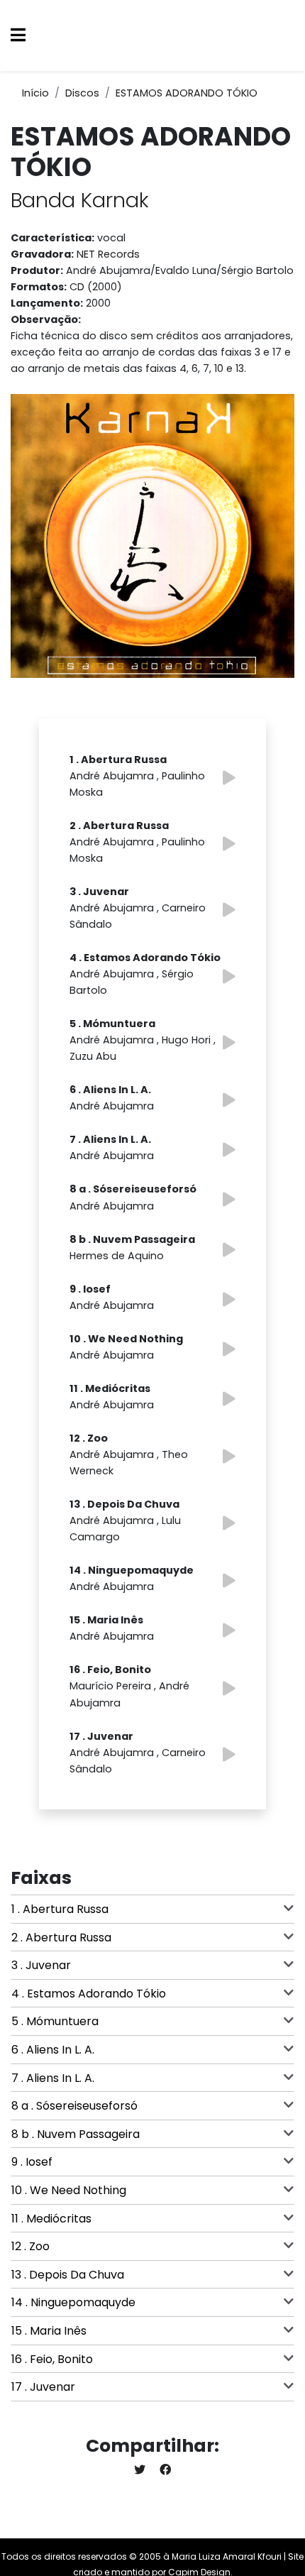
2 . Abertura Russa (61, 1938)
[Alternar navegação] (18, 36)
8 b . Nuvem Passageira (76, 2134)
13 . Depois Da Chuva (68, 2275)
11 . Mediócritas (51, 2219)
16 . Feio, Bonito (52, 2359)
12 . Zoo (30, 2246)
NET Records (108, 254)
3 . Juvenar (41, 1965)
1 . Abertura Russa (60, 1909)
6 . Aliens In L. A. (53, 2050)
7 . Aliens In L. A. (53, 2078)
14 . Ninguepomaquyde (73, 2302)
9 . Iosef (32, 2162)
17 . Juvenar (43, 2387)
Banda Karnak (80, 200)
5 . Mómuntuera (55, 2021)
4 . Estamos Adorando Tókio (89, 1994)
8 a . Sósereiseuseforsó (74, 2106)
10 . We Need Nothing (69, 2190)
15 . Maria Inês (49, 2331)
